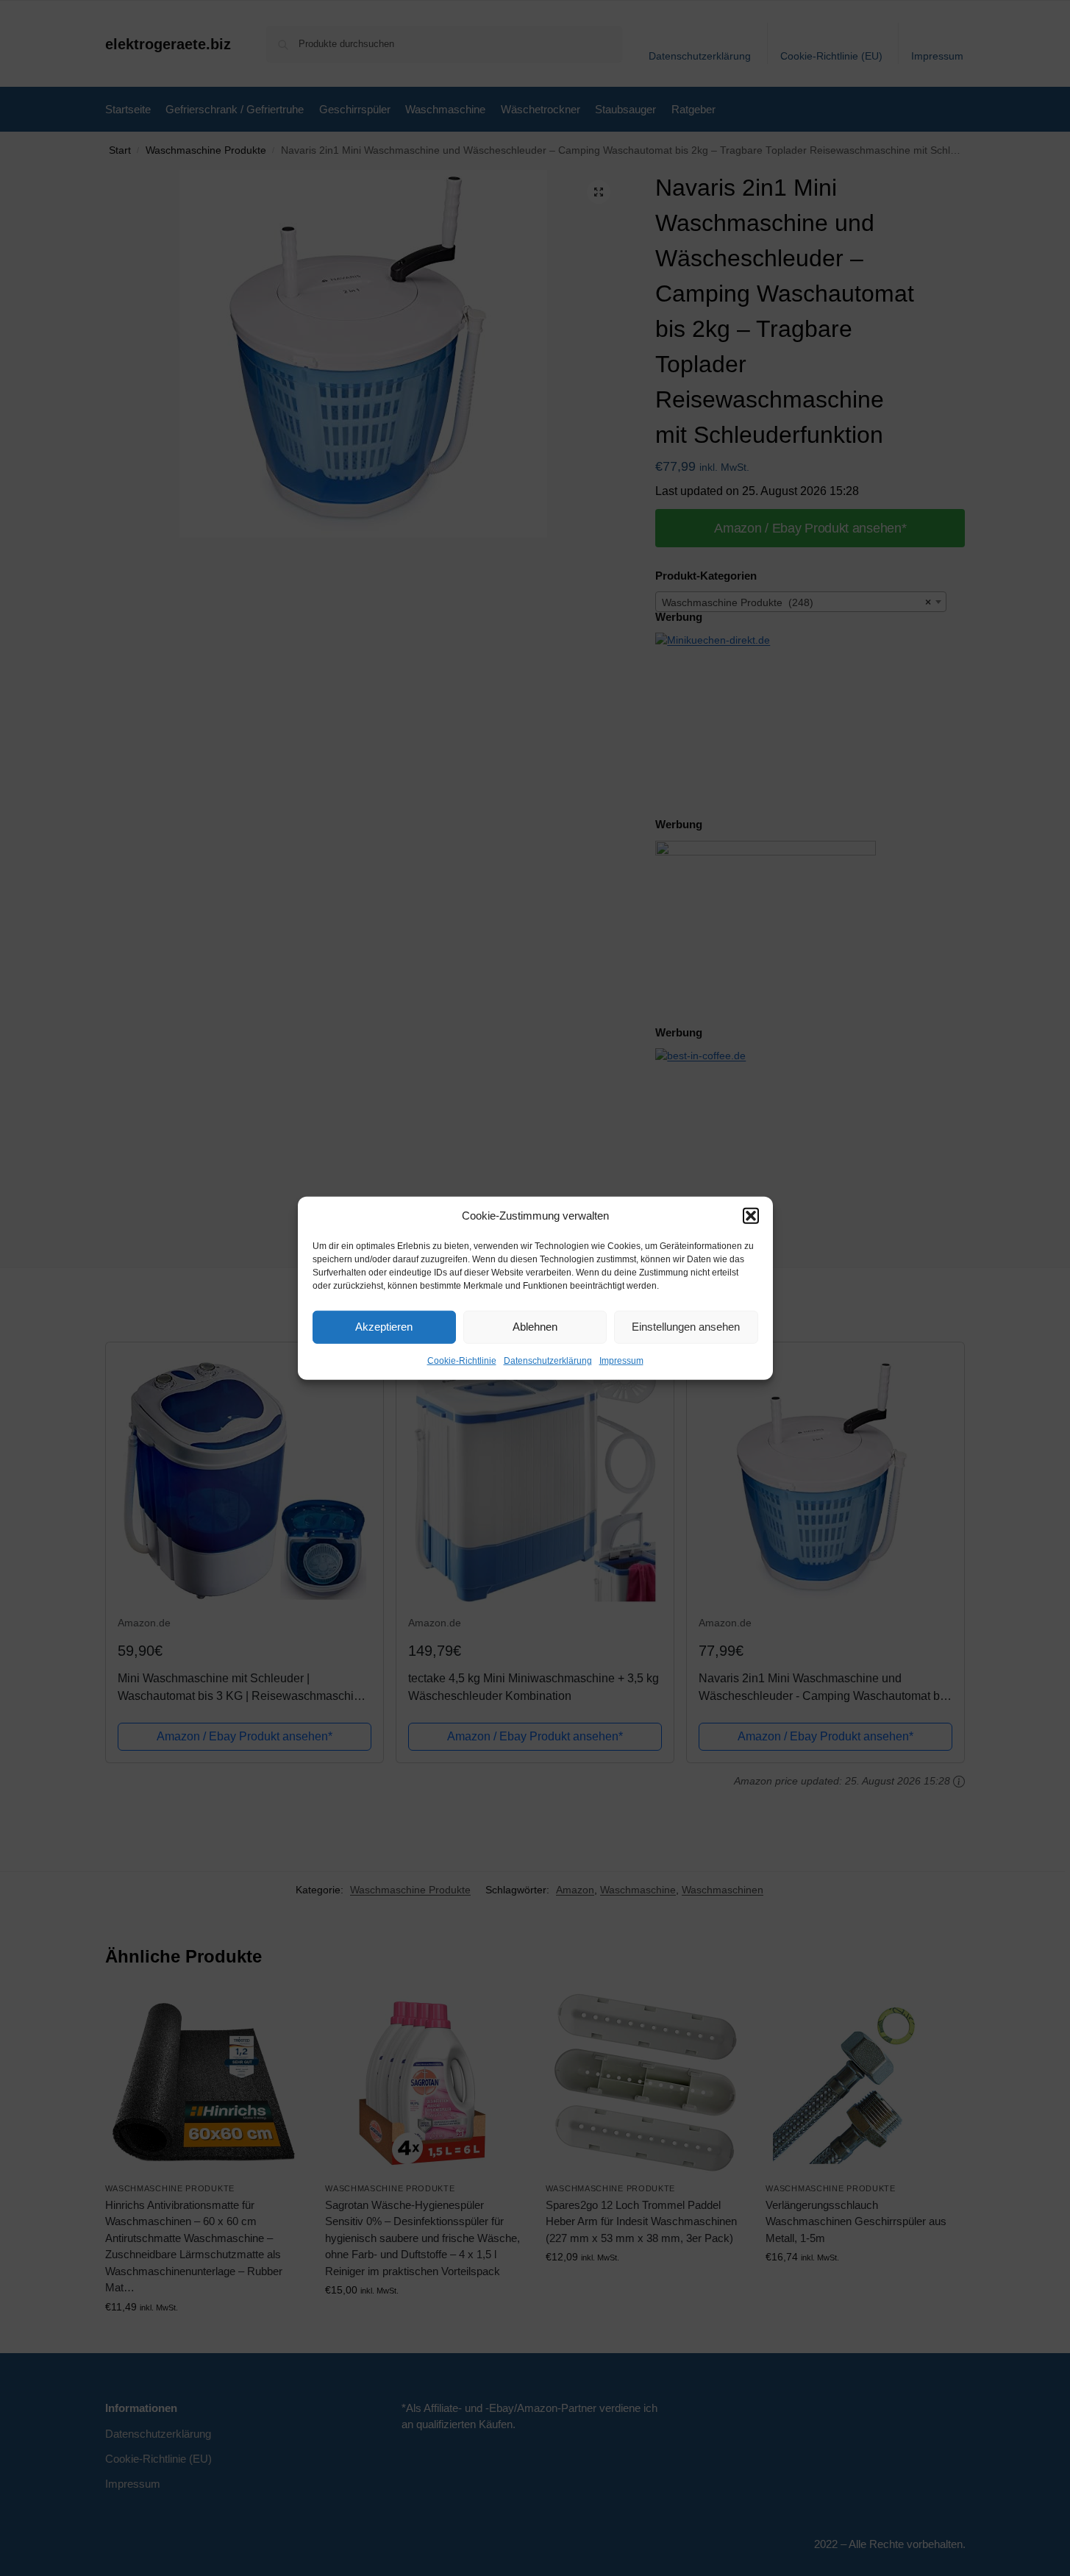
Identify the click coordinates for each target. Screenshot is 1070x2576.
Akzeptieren (384, 1327)
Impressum (621, 1360)
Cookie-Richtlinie (462, 1360)
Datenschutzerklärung (548, 1360)
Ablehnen (535, 1327)
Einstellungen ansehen (686, 1327)
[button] (751, 1216)
